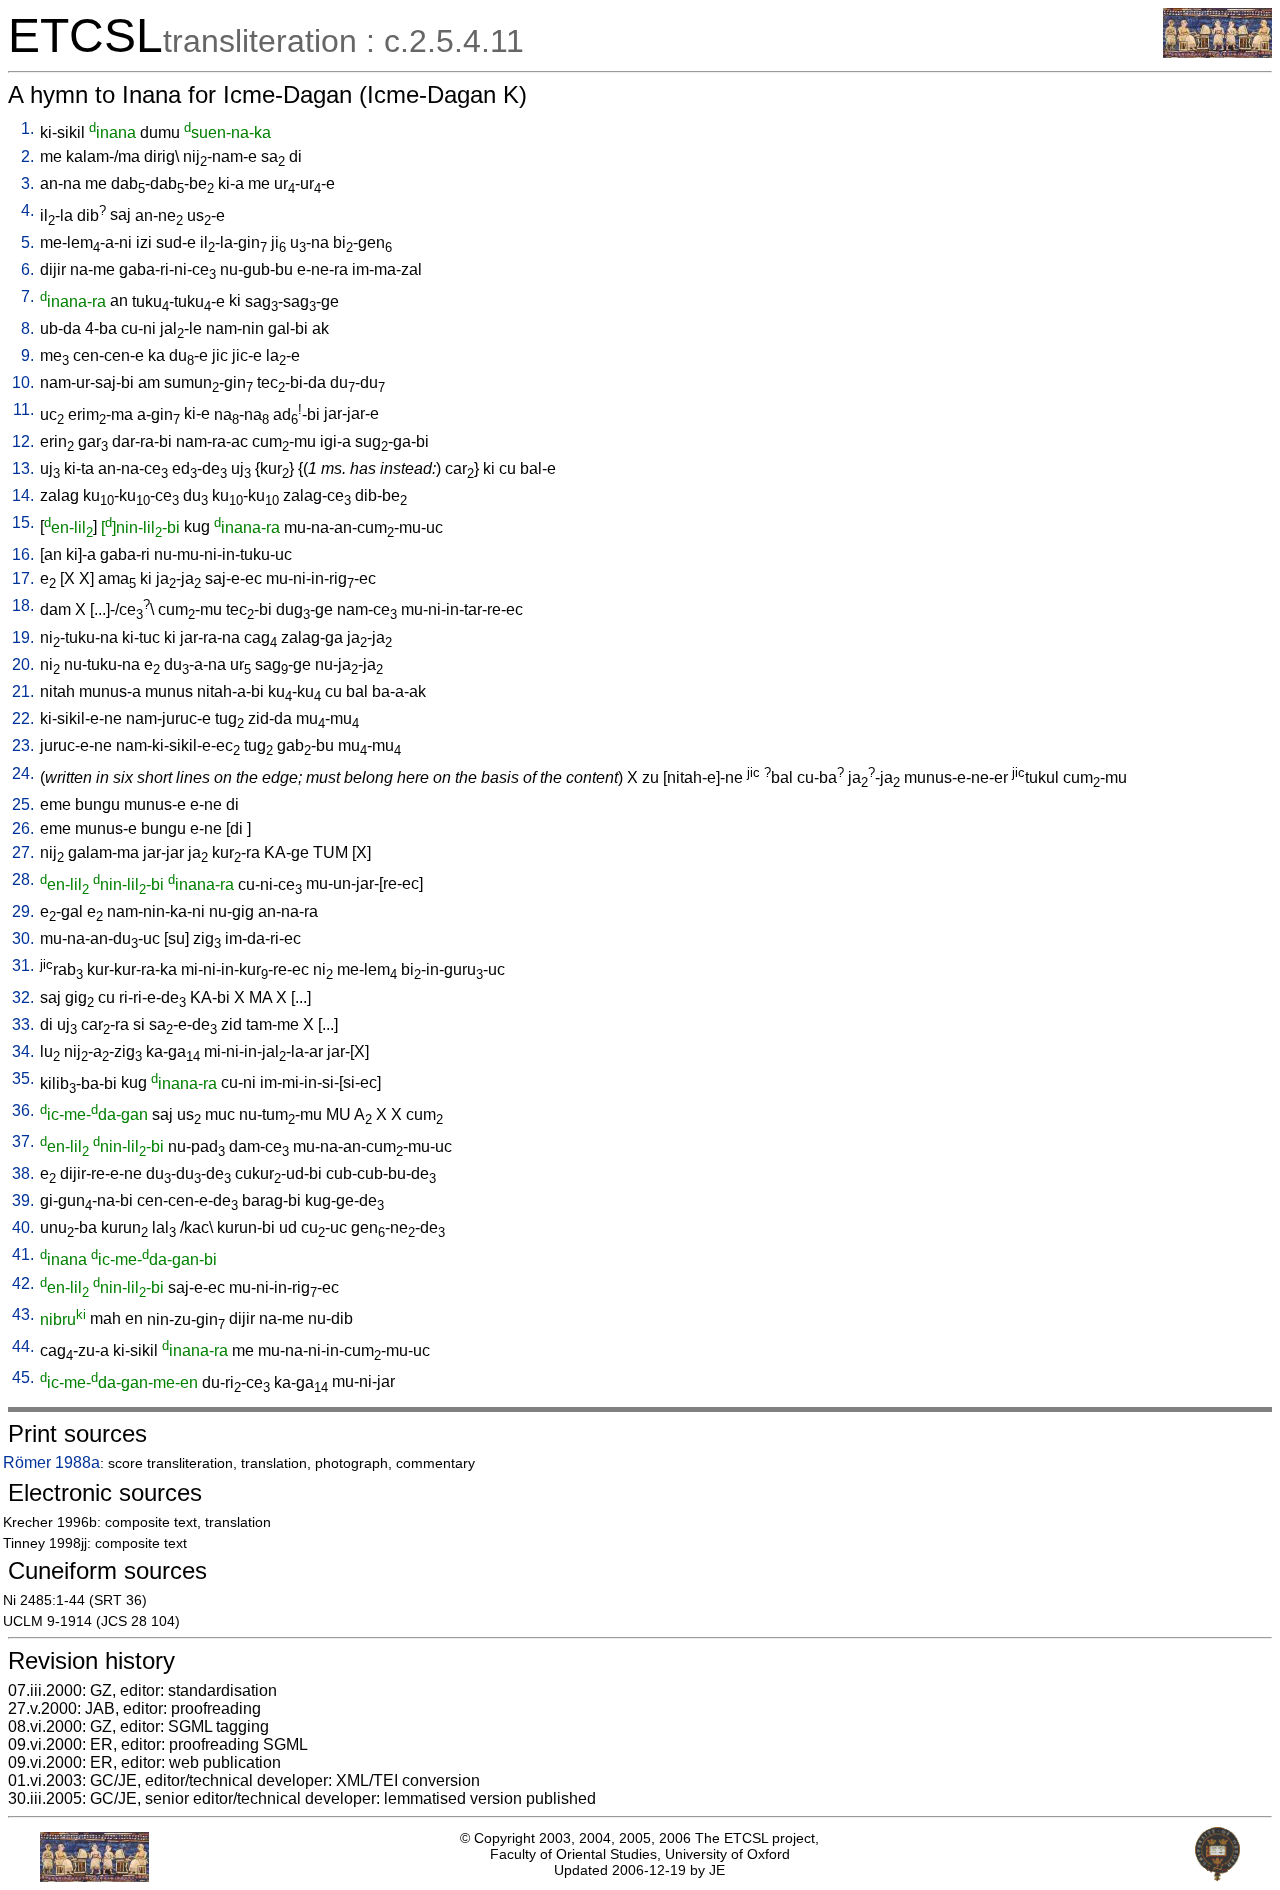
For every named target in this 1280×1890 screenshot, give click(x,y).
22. (23, 718)
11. (23, 409)
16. (23, 554)
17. (23, 578)
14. (23, 495)
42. (23, 1283)
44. (23, 1346)
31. (23, 965)
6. (27, 269)
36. (23, 1110)
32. (23, 997)
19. (23, 637)
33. (23, 1024)
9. (27, 355)
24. (23, 773)
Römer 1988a (51, 1462)
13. (23, 468)
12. (23, 441)
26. (23, 828)
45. (23, 1377)
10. (23, 382)
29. (23, 911)
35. (23, 1078)
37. (23, 1141)
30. (23, 938)
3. (27, 183)
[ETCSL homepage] (1217, 52)
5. (27, 242)
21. (23, 691)
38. (23, 1173)
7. (27, 296)
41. (23, 1254)
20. (23, 664)
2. (27, 156)
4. (27, 210)
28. (23, 879)
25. (23, 804)
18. (23, 605)
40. (23, 1227)
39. (23, 1200)
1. (27, 128)
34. (23, 1051)
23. (23, 745)
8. (27, 328)
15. (23, 522)
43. (23, 1314)
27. (23, 852)
